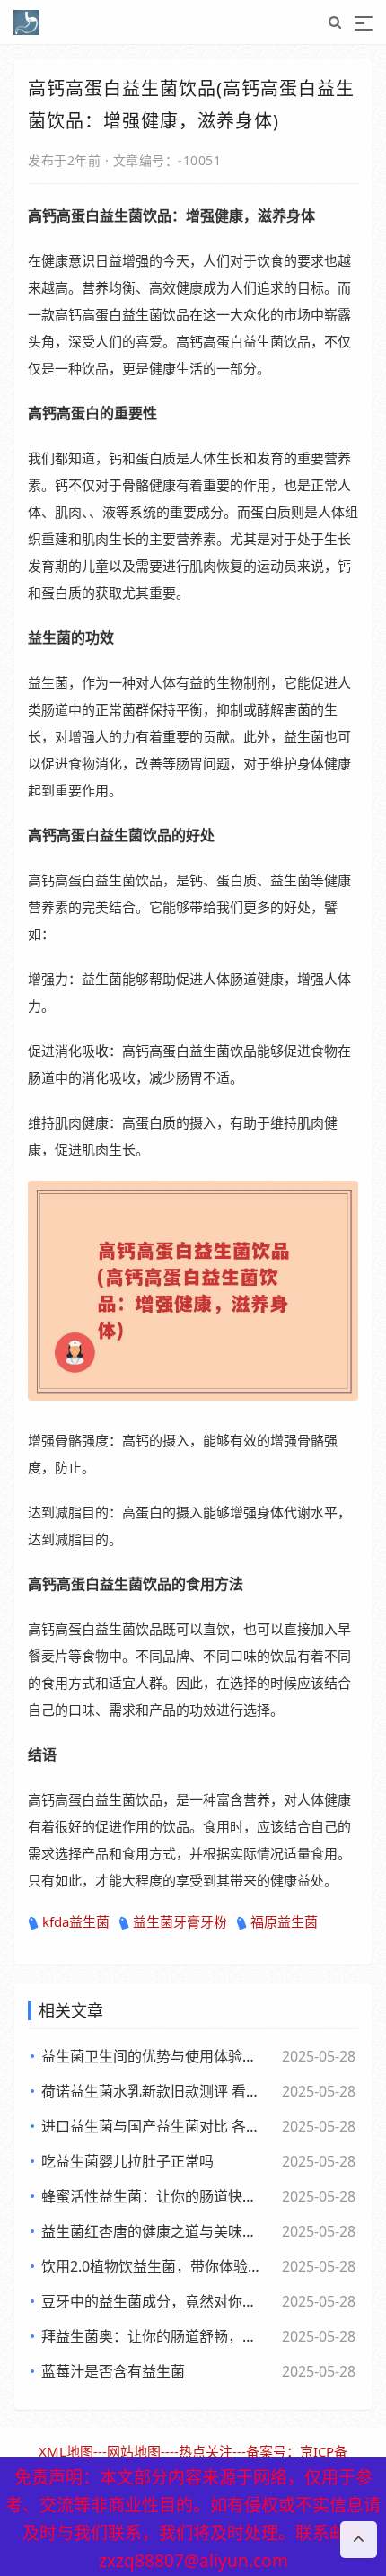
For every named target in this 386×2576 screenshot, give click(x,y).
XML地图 (66, 2451)
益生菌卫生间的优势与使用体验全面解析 (153, 2056)
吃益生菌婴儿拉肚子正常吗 (127, 2161)
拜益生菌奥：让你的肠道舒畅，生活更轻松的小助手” (153, 2336)
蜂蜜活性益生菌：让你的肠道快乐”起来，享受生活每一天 (153, 2196)
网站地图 (134, 2451)
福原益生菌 (284, 1921)
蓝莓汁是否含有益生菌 (113, 2371)
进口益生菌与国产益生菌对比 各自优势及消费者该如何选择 (153, 2126)
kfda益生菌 (76, 1921)
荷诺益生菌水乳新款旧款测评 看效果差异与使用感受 (153, 2091)
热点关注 (206, 2451)
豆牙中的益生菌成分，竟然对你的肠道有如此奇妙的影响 (153, 2301)
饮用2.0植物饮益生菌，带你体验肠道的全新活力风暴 (153, 2266)
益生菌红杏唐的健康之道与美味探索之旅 (153, 2231)
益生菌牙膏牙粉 (180, 1921)
